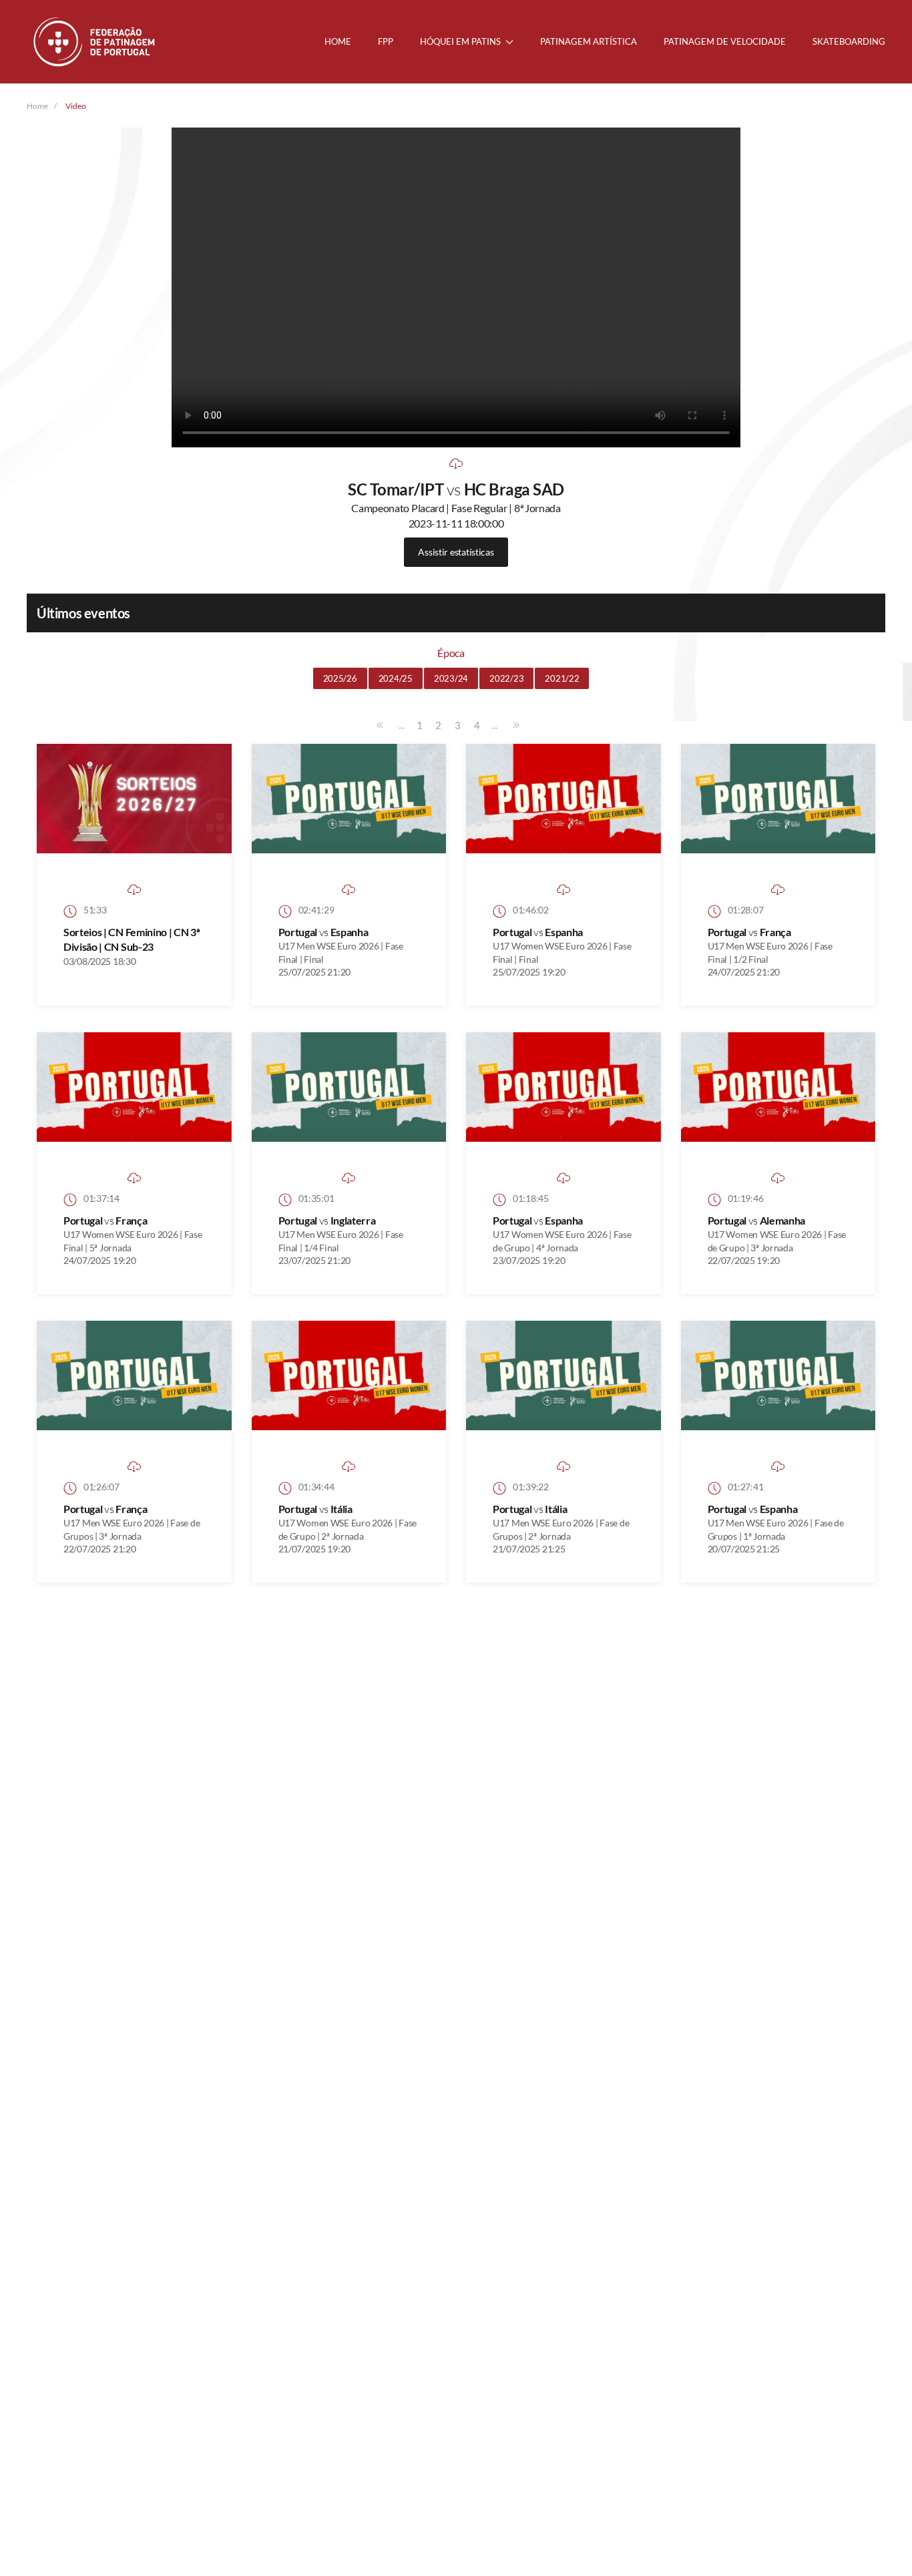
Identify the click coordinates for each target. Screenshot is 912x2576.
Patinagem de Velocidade (725, 41)
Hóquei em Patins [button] (460, 41)
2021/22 (562, 678)
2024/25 (396, 678)
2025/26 (340, 678)
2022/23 (506, 678)
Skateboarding (849, 41)
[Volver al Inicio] (95, 42)
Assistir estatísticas (456, 552)
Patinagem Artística (589, 41)
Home (338, 41)
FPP (386, 41)
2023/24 (451, 678)
